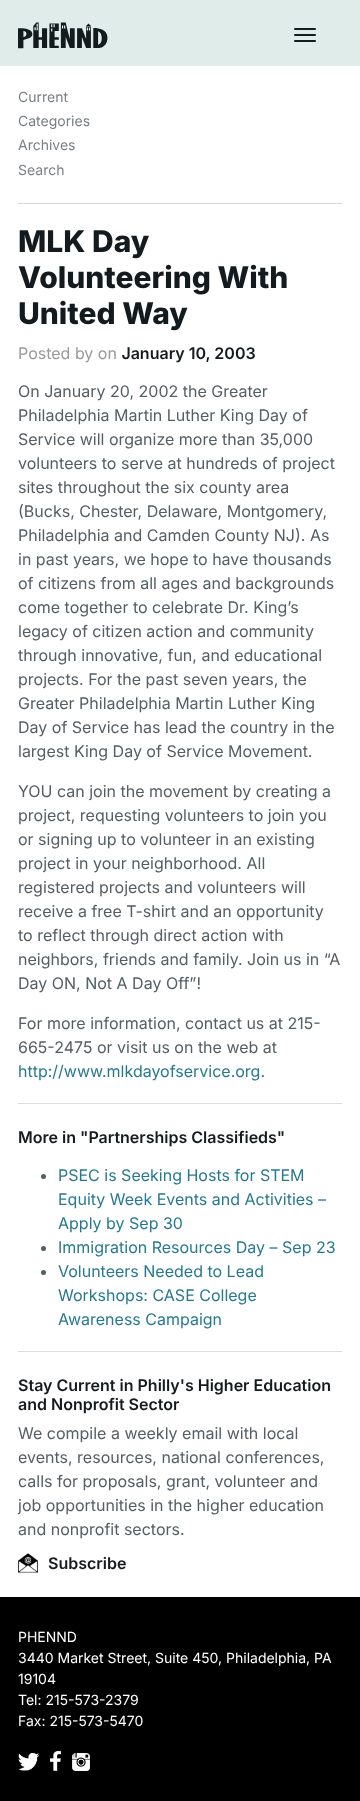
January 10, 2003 (188, 353)
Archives (47, 145)
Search (41, 170)
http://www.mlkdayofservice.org (139, 1071)
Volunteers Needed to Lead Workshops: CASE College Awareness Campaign (161, 1295)
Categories (54, 121)
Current (43, 97)
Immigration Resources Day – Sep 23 (197, 1247)
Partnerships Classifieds (182, 1137)
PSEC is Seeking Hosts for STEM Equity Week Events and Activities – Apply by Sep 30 (192, 1199)
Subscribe (85, 1563)
